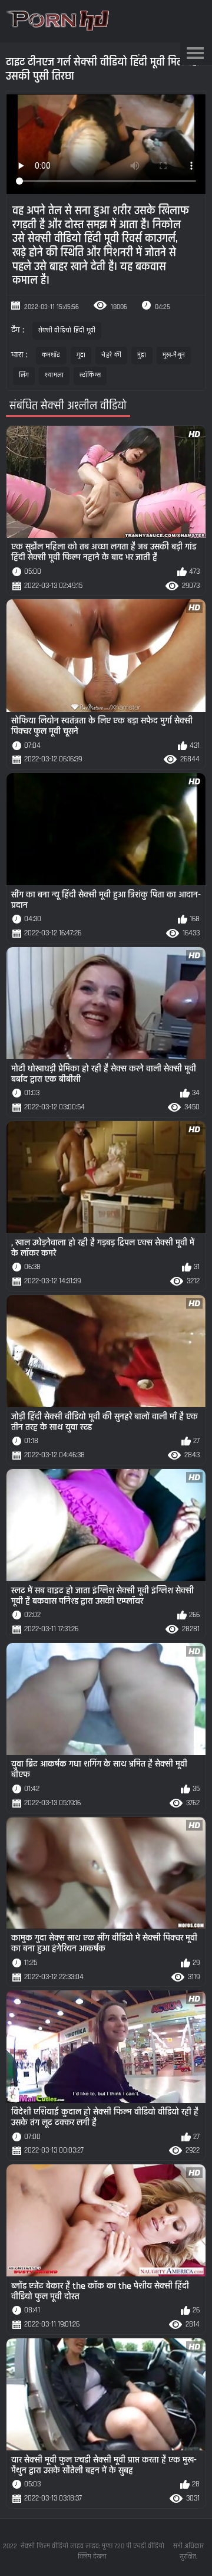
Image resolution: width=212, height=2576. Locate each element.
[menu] (195, 54)
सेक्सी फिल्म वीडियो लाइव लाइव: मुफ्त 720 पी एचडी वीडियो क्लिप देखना (92, 2552)
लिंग (24, 375)
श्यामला (54, 375)
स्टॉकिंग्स (90, 375)
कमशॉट (51, 355)
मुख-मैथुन (174, 355)
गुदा (81, 355)
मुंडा (142, 355)
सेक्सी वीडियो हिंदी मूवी (67, 331)
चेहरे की (111, 355)
